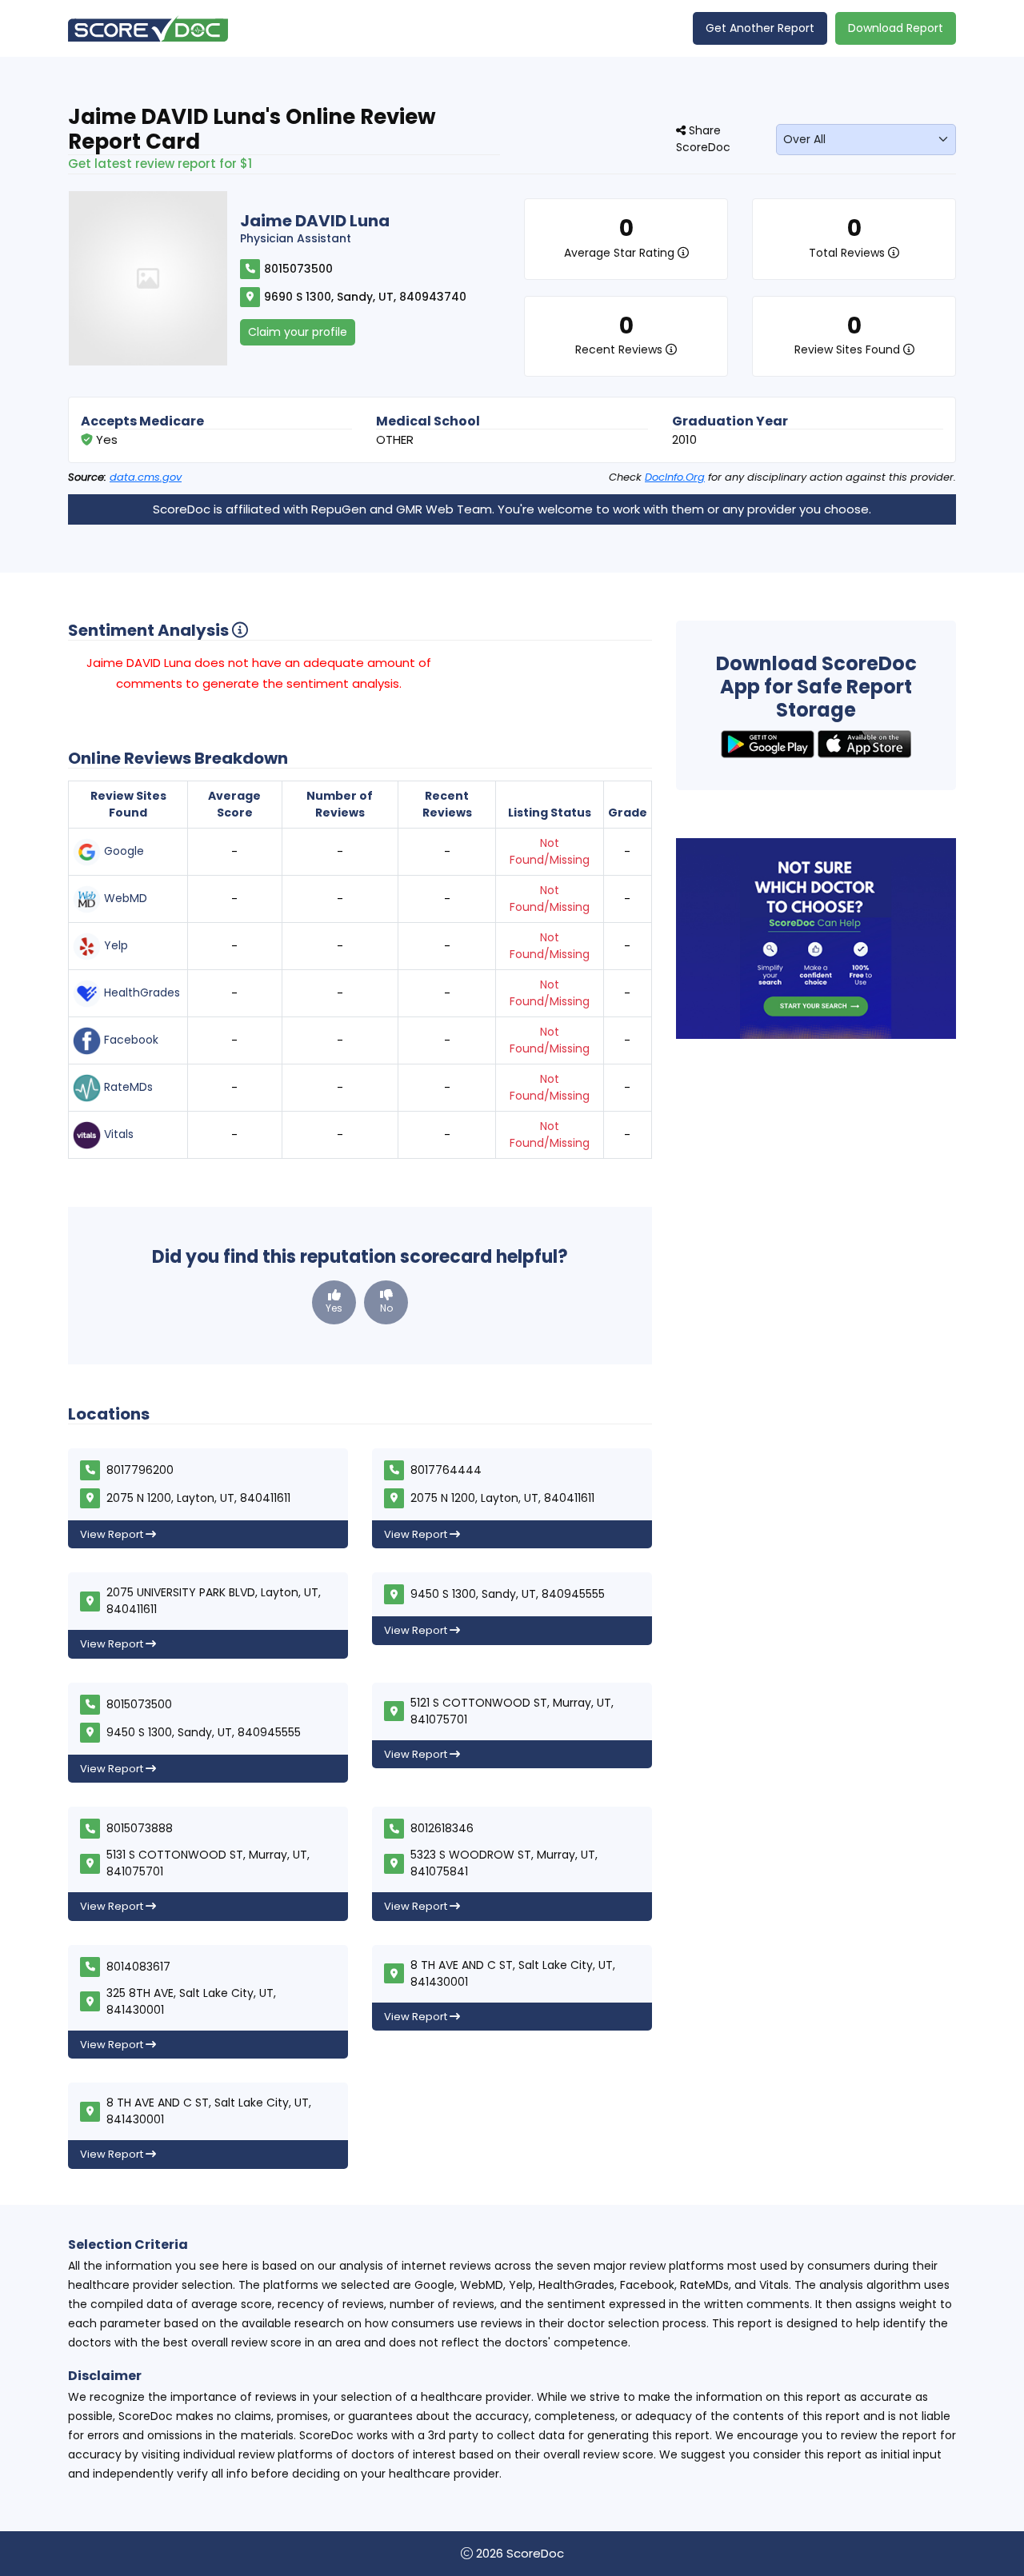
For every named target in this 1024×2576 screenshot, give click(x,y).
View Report (113, 1534)
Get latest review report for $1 (160, 164)
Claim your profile (298, 332)
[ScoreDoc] (148, 28)
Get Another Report (760, 28)
